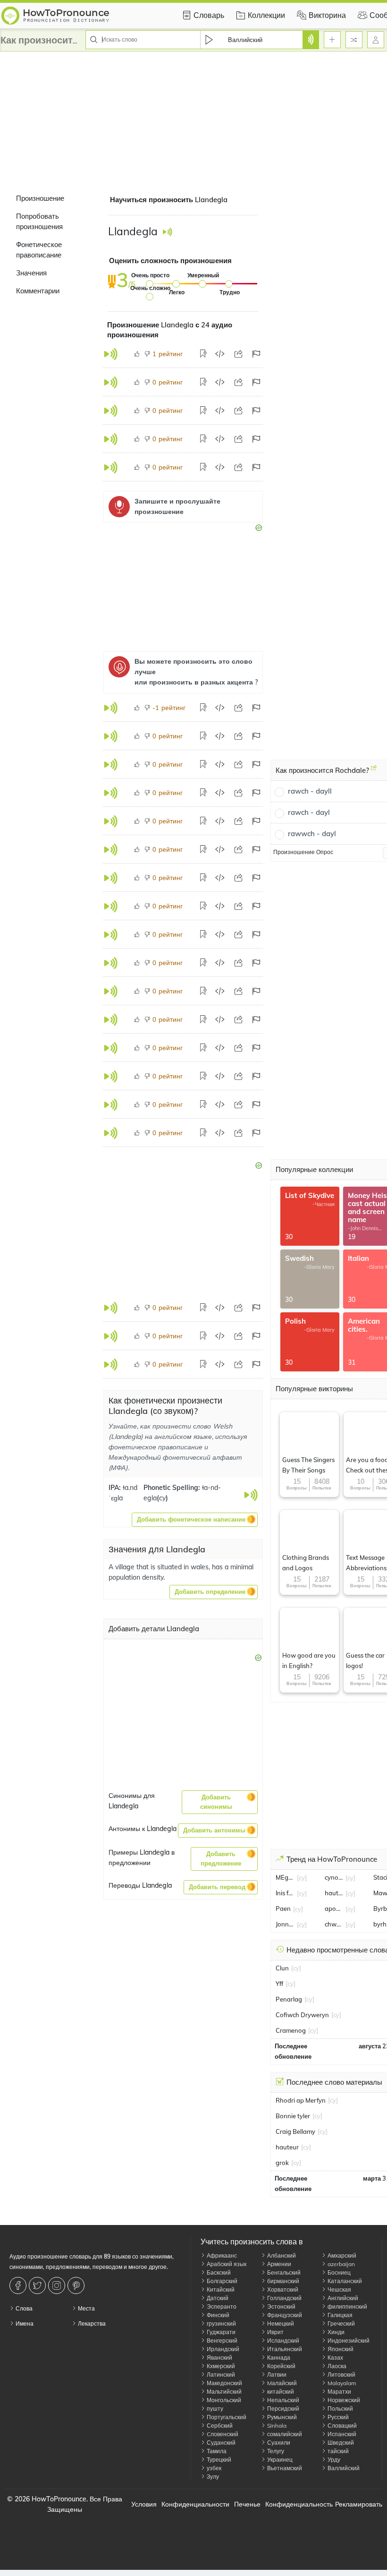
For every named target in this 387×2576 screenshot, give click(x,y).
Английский (342, 2298)
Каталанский (344, 2281)
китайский (280, 2392)
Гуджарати (220, 2332)
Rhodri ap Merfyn (301, 2100)
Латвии (276, 2375)
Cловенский (222, 2434)
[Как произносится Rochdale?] (374, 771)
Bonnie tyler (293, 2116)
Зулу (212, 2477)
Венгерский (221, 2341)
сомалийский (284, 2434)
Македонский (224, 2383)
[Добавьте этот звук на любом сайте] (220, 354)
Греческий (341, 2324)
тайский (337, 2451)
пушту (214, 2409)
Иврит (275, 2332)
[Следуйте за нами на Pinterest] (77, 2285)
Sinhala (276, 2426)
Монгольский (223, 2400)
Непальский (282, 2400)
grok (282, 2163)
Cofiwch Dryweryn (302, 2015)
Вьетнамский (284, 2468)
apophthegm (334, 1908)
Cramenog (291, 2030)
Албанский (281, 2255)
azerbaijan (341, 2264)
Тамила (216, 2451)
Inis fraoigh (285, 1893)
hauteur (334, 1893)
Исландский (282, 2341)
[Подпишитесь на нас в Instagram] (58, 2285)
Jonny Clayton (285, 1924)
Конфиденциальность (299, 2504)
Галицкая (339, 2315)
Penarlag (289, 1999)
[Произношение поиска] (311, 40)
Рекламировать (359, 2504)
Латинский (220, 2375)
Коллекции (266, 15)
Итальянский (284, 2349)
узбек (213, 2468)
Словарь (209, 15)
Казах (335, 2358)
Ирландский (222, 2349)
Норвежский (343, 2400)
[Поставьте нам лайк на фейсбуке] (19, 2285)
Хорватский (282, 2289)
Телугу (275, 2451)
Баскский (218, 2272)
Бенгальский (283, 2272)
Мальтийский (223, 2392)
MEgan (285, 1877)
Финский (217, 2315)
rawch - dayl (309, 812)
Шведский (340, 2443)
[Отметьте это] (256, 354)
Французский (284, 2315)
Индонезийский (348, 2341)
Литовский (341, 2375)
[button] (195, 1520)
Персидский (282, 2409)
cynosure (334, 1877)
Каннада (278, 2358)
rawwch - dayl (312, 834)
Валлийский (343, 2468)
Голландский (284, 2298)
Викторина (327, 15)
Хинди (335, 2332)
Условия (144, 2504)
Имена (24, 2324)
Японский (340, 2349)
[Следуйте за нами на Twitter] (38, 2285)
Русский (337, 2417)
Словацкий (341, 2426)
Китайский (220, 2289)
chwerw (334, 1924)
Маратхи (339, 2392)
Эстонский (281, 2306)
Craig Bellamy (295, 2131)
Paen (283, 1908)
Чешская (339, 2289)
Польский (340, 2409)
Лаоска (336, 2366)
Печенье (247, 2504)
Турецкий (218, 2460)
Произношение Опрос (303, 852)
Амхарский (341, 2255)
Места (86, 2308)
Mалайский (281, 2383)
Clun (282, 1968)
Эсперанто (221, 2306)
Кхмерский (220, 2366)
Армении (278, 2264)
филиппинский (347, 2306)
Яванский (219, 2358)
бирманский (282, 2281)
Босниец (338, 2272)
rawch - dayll (310, 791)
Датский (217, 2298)
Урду (333, 2460)
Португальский (226, 2417)
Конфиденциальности (195, 2504)
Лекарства (91, 2324)
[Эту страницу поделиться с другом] (238, 354)
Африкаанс (221, 2255)
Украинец (279, 2460)
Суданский (220, 2443)
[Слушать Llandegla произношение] (167, 232)
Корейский (281, 2366)
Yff (279, 1984)
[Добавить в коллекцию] (204, 354)
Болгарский (221, 2281)
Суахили (278, 2443)
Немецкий (280, 2324)
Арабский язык (226, 2264)
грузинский (221, 2324)
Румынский (281, 2417)
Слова (23, 2308)
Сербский (219, 2426)
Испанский (341, 2434)
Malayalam (341, 2383)
